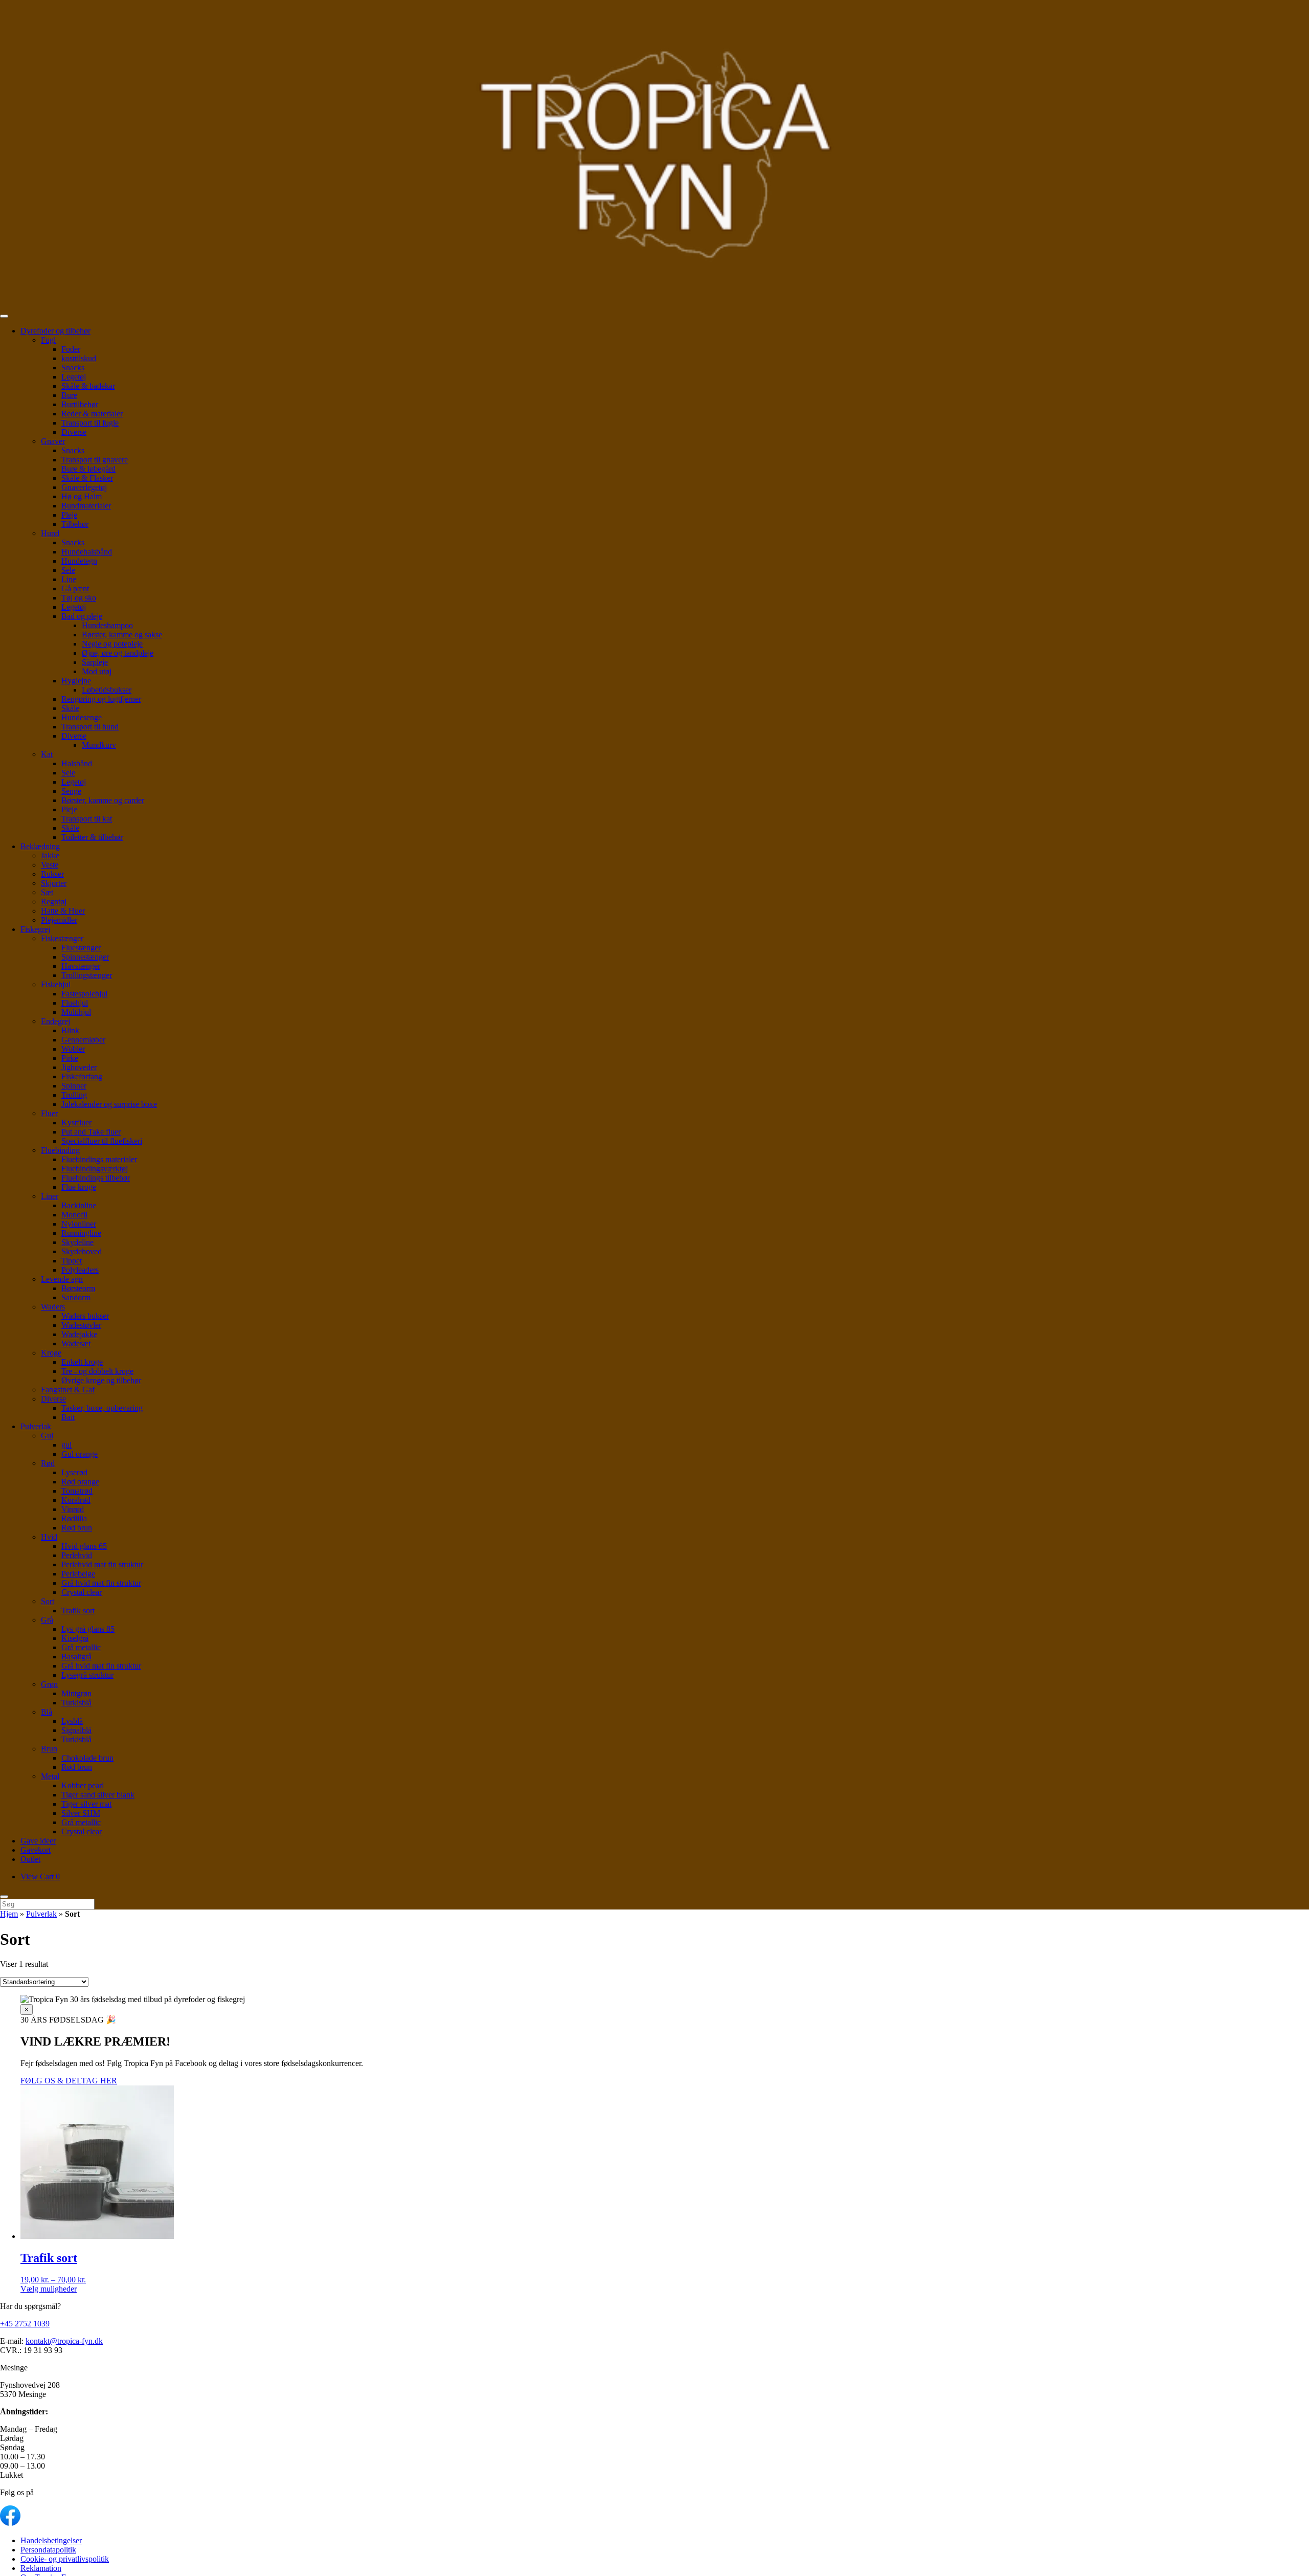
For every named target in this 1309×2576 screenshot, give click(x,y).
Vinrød (73, 1509)
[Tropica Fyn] (654, 154)
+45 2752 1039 (25, 2324)
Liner (50, 1196)
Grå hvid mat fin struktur (101, 1583)
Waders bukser (85, 1316)
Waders (53, 1307)
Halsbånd (77, 763)
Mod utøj (97, 671)
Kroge (51, 1353)
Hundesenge (82, 717)
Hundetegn (79, 561)
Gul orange (80, 1454)
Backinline (79, 1205)
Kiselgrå (75, 1638)
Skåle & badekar (88, 386)
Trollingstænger (87, 975)
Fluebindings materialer (99, 1159)
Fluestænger (81, 948)
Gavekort (36, 1850)
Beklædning (40, 846)
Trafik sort (78, 1611)
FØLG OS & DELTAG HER (69, 2081)
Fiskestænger (62, 938)
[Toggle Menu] (4, 316)
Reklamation (41, 2568)
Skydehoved (82, 1251)
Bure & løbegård (88, 469)
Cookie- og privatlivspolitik (65, 2559)
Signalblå (76, 1730)
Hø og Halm (82, 496)
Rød (48, 1463)
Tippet (72, 1261)
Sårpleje (95, 662)
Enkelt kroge (82, 1362)
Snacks (73, 368)
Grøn (49, 1684)
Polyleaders (80, 1270)
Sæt (47, 892)
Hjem (9, 1914)
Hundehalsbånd (87, 552)
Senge (71, 791)
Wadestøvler (81, 1325)
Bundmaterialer (86, 506)
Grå (47, 1620)
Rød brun (77, 1528)
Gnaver (53, 441)
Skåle (70, 708)
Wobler (73, 1049)
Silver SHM (81, 1813)
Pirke (70, 1058)
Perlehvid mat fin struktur (102, 1564)
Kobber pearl (83, 1785)
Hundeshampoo (107, 625)
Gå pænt (75, 589)
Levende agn (62, 1279)
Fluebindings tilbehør (96, 1178)
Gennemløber (83, 1040)
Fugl (48, 340)
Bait (68, 1417)
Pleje (69, 515)
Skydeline (77, 1242)
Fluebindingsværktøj (95, 1169)
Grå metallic (81, 1647)
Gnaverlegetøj (84, 487)
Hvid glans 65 (84, 1546)
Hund (50, 533)
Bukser (52, 874)
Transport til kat (87, 819)
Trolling (74, 1095)
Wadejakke (79, 1334)
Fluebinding (60, 1150)
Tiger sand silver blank (98, 1795)
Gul (47, 1436)
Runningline (81, 1233)
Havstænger (81, 966)
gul (66, 1445)
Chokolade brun (87, 1758)
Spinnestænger (85, 957)
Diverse (74, 432)
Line (69, 579)
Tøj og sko (79, 598)
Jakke (50, 856)
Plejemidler (59, 920)
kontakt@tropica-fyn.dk (64, 2341)
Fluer (49, 1113)
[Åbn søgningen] (4, 1897)
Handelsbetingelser (51, 2540)
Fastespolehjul (84, 994)
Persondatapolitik (48, 2550)
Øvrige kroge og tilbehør (101, 1380)
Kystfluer (76, 1123)
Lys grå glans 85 (88, 1629)
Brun (49, 1749)
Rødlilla (74, 1518)
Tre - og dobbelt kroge (97, 1371)
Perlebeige (78, 1574)
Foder (71, 349)
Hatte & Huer (63, 911)
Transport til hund (90, 727)
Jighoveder (79, 1067)
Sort (48, 1601)
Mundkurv (99, 745)
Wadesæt (76, 1343)
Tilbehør (75, 524)
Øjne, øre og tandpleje (118, 653)
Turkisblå (76, 1703)
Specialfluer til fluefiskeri (102, 1141)
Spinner (74, 1086)
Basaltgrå (76, 1657)
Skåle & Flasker (87, 478)
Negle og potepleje (112, 644)
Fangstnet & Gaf (68, 1390)
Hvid (49, 1537)
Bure (69, 395)
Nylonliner (79, 1224)
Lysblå (72, 1721)
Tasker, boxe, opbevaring (102, 1408)
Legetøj (74, 377)
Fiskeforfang (82, 1076)
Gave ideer (38, 1841)
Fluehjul (75, 1003)
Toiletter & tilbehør (92, 837)
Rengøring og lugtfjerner (101, 699)
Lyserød (74, 1472)
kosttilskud (79, 358)
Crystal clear (82, 1592)
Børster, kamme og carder (103, 800)
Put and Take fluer (91, 1132)
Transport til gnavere (95, 460)
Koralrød (76, 1500)
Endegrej (55, 1021)
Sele (68, 570)
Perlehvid (77, 1555)
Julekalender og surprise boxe (109, 1104)
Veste (50, 865)
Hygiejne (76, 681)
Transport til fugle (90, 423)
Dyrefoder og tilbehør (55, 331)
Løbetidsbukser (107, 690)
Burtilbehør (80, 404)
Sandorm (76, 1297)
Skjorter (54, 883)
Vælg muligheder (49, 2289)
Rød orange (80, 1482)
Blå (47, 1712)
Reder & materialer (92, 414)
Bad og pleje (82, 616)
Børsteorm (78, 1288)
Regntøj (54, 902)
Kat (47, 754)
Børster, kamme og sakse (122, 635)
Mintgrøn (76, 1693)
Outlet (30, 1859)
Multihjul (76, 1012)
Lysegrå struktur (87, 1675)
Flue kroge (79, 1187)
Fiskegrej (35, 929)
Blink (70, 1030)
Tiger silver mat (86, 1804)
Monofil (74, 1215)
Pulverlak (36, 1426)
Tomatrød (77, 1491)
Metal (50, 1776)
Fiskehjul (56, 984)
